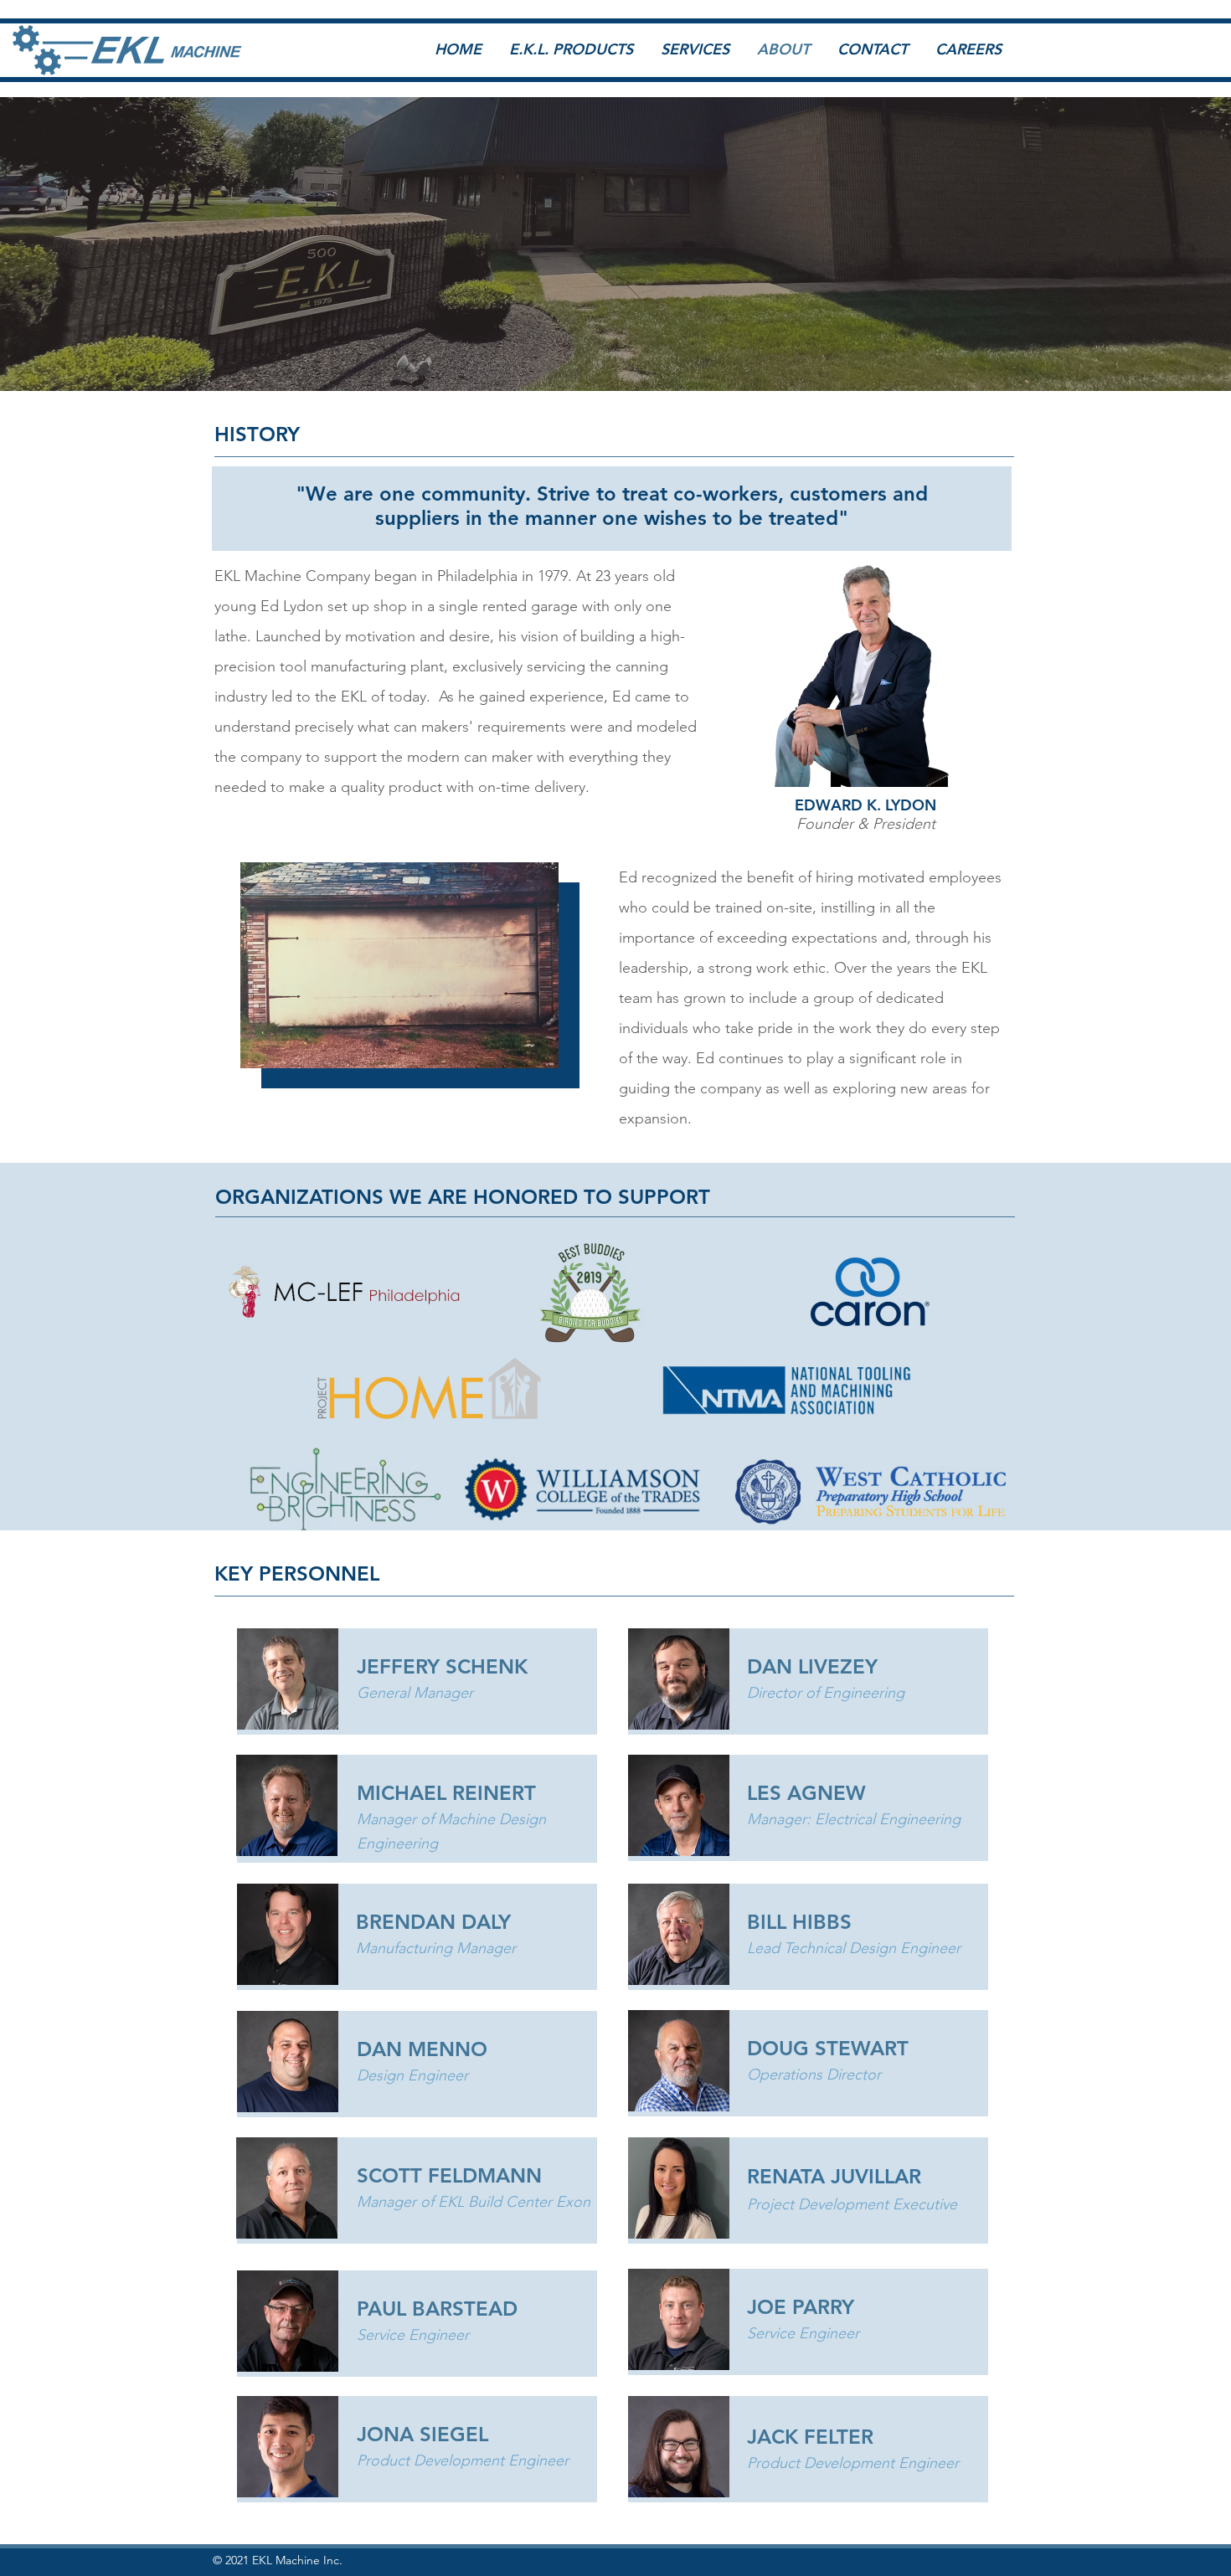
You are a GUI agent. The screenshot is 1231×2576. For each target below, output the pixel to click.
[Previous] (188, 253)
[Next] (1043, 253)
